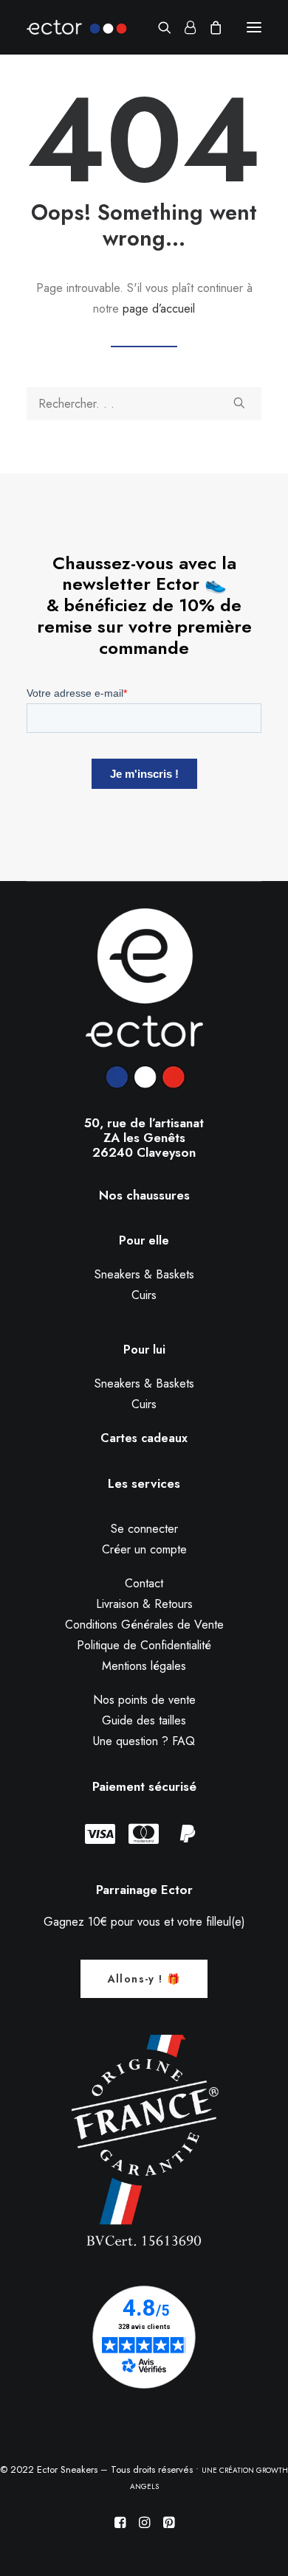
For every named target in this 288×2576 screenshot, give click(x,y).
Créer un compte (144, 1549)
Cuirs (144, 1295)
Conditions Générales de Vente (144, 1625)
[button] (254, 27)
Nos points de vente (144, 1700)
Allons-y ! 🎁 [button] (144, 1979)
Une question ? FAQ (144, 1741)
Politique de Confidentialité (144, 1645)
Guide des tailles (144, 1720)
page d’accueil (159, 309)
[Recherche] (158, 27)
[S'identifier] (184, 27)
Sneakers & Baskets (144, 1274)
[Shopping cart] (209, 27)
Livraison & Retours (144, 1604)
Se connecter (144, 1529)
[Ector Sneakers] (77, 27)
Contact (144, 1583)
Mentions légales (144, 1666)
